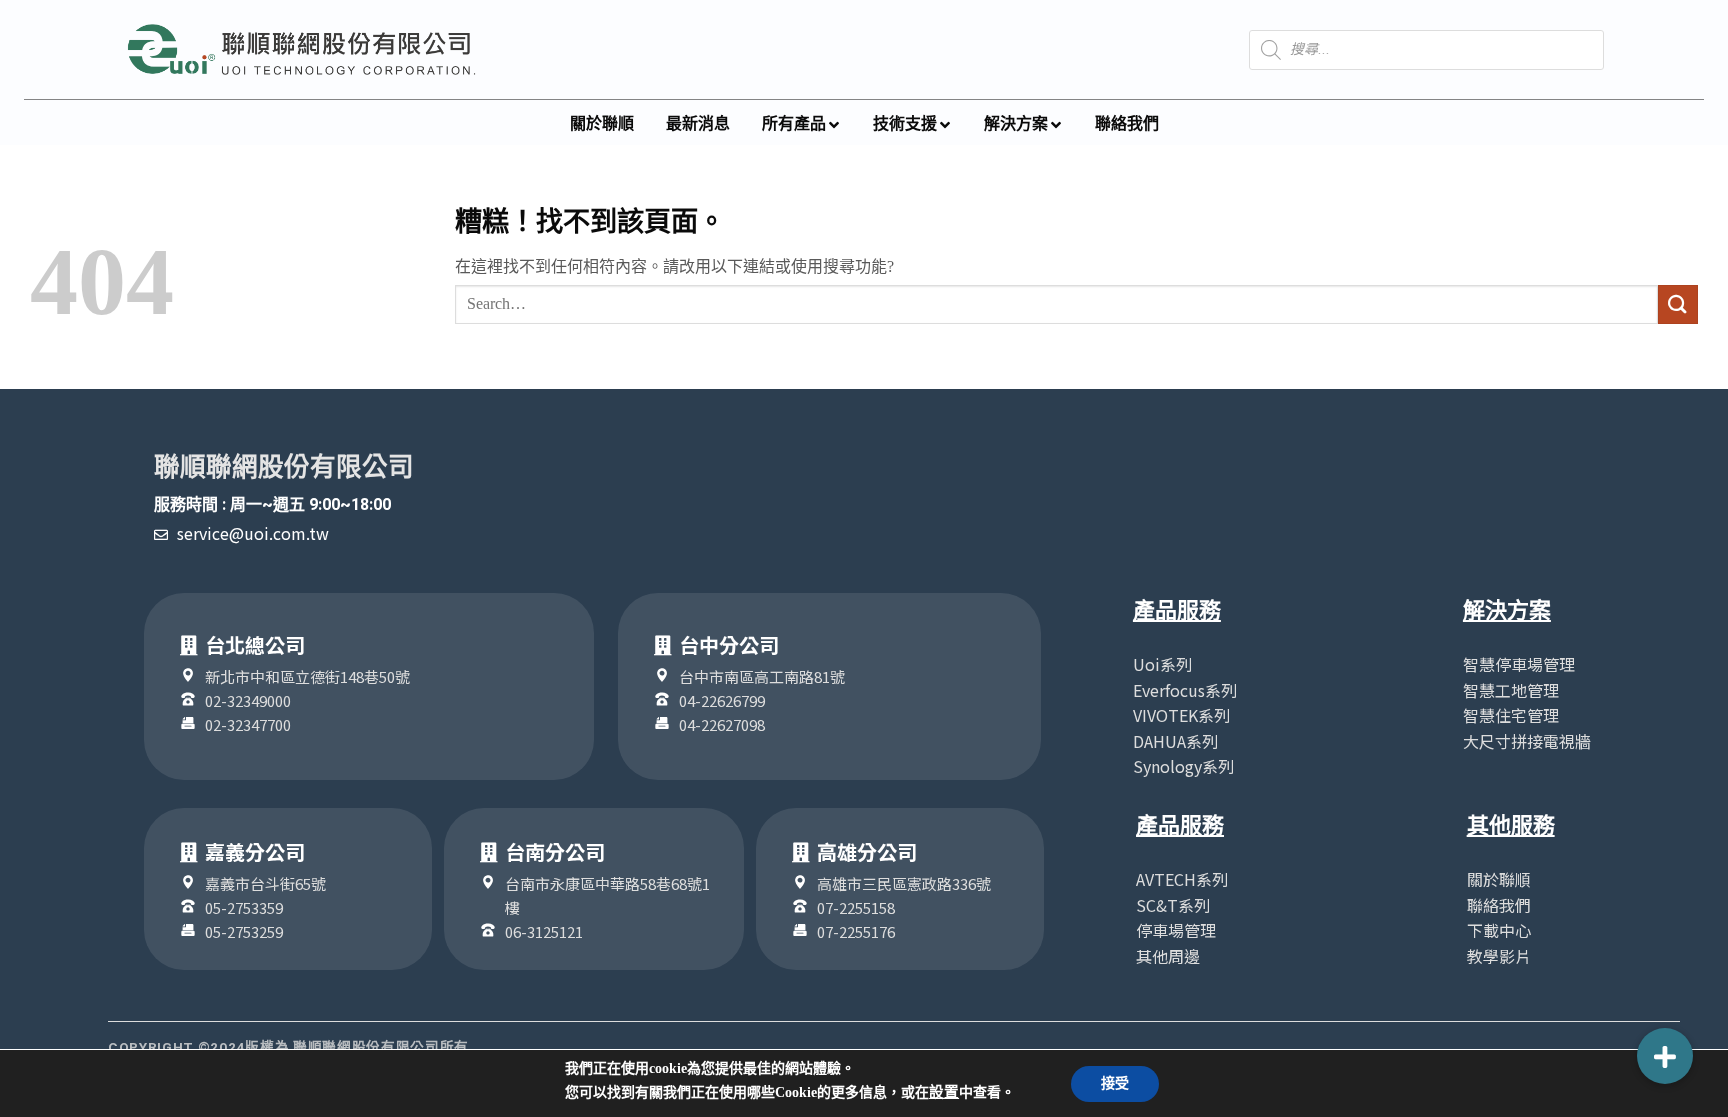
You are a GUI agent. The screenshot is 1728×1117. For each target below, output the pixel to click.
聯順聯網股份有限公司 (284, 467)
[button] (1665, 1056)
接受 (1115, 1083)
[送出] (1678, 304)
